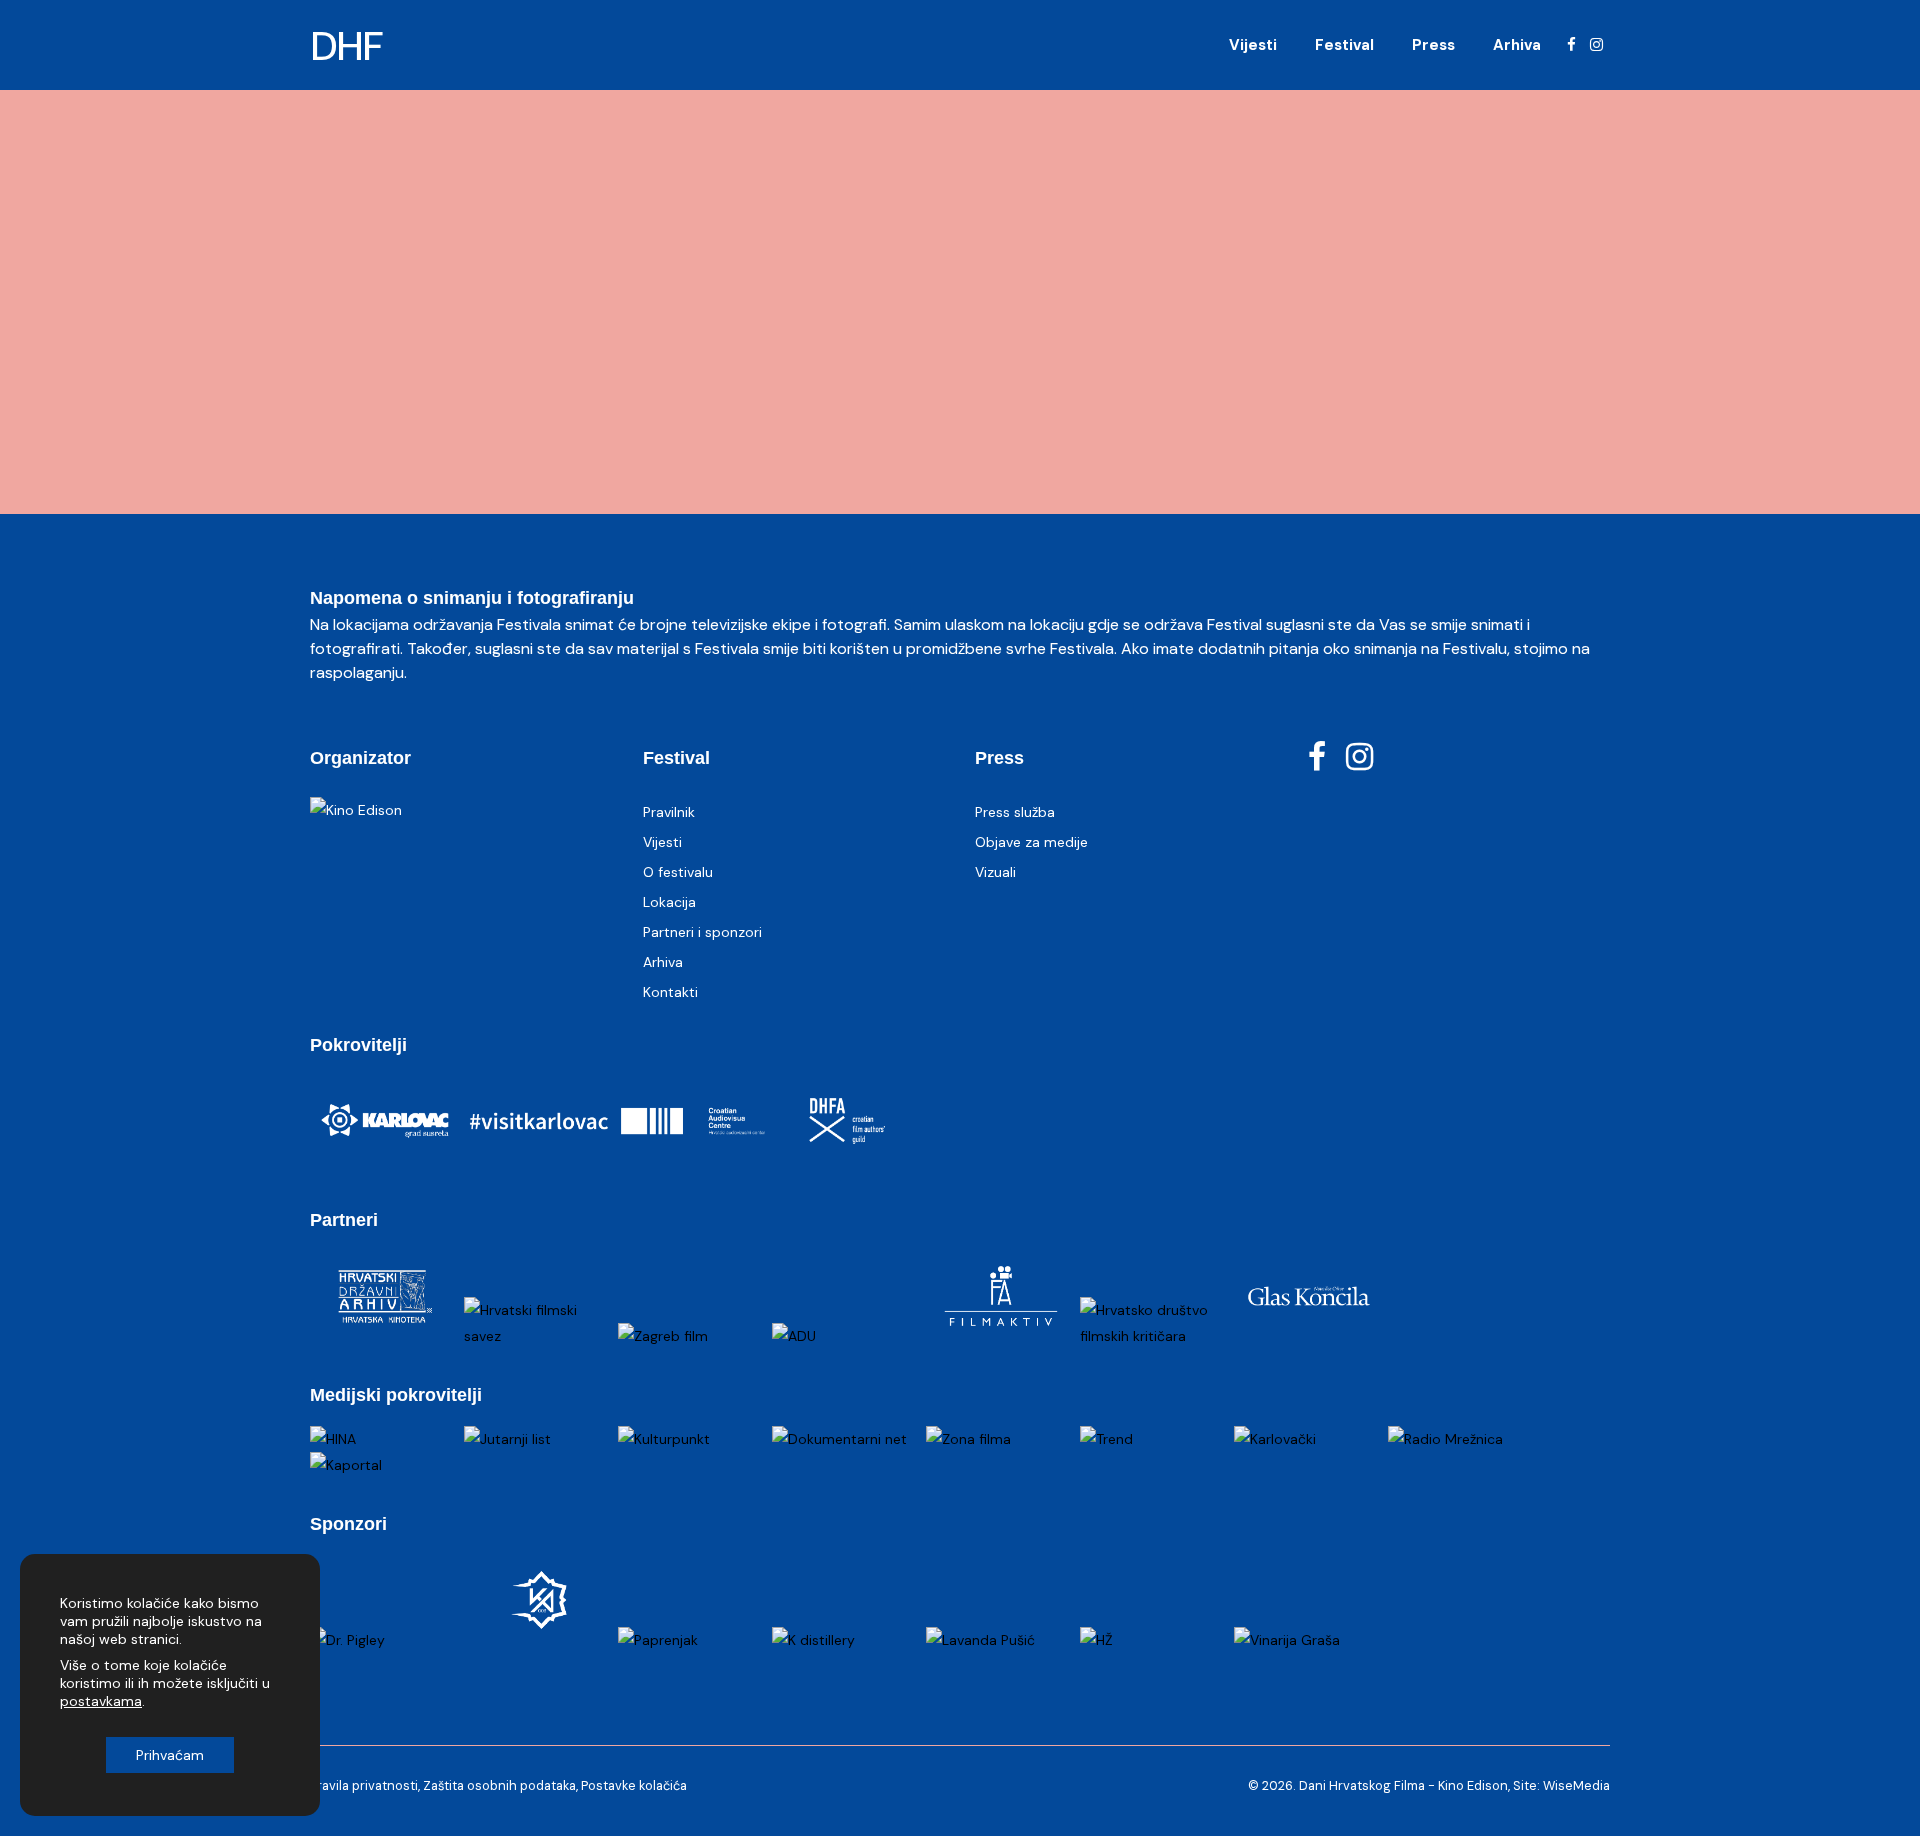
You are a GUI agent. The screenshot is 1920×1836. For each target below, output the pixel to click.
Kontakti (670, 992)
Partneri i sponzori (702, 932)
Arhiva (663, 962)
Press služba (1015, 812)
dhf (347, 46)
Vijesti (662, 842)
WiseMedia (1576, 1785)
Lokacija (669, 902)
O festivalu (678, 872)
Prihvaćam (170, 1755)
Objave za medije (1031, 842)
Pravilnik (669, 812)
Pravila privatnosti (364, 1785)
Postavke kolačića (634, 1785)
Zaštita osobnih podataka (499, 1785)
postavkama (101, 1701)
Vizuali (995, 872)
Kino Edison (1473, 1785)
